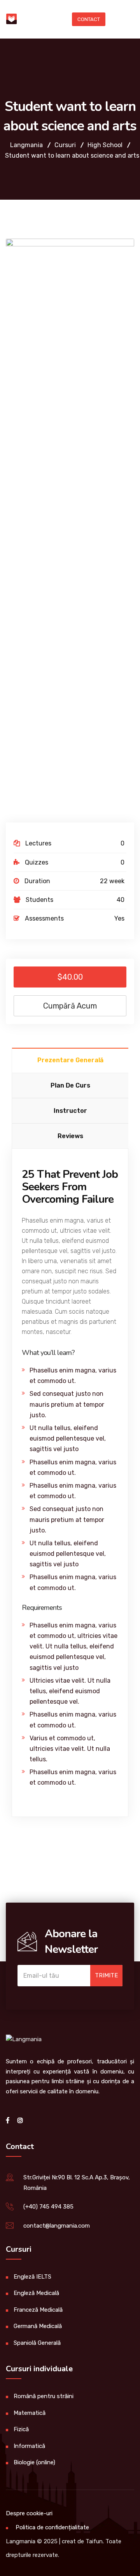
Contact (89, 19)
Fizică (21, 2429)
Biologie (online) (34, 2462)
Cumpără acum (70, 1006)
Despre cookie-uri (29, 2513)
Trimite (106, 1975)
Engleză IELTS (32, 2277)
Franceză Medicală (38, 2310)
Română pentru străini (44, 2396)
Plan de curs (70, 1085)
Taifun (94, 2541)
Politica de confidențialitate (52, 2527)
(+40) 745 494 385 (48, 2207)
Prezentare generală (70, 1060)
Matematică (30, 2413)
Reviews (70, 1136)
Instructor (70, 1111)
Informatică (29, 2446)
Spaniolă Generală (37, 2343)
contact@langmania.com (57, 2226)
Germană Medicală (38, 2326)
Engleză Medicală (36, 2293)
